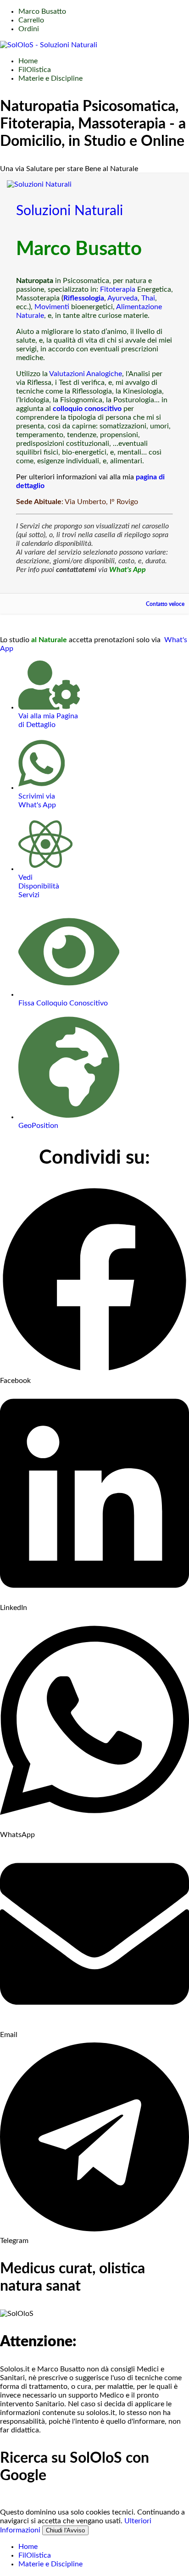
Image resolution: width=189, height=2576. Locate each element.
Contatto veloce (165, 604)
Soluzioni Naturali (69, 211)
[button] (94, 1285)
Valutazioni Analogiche (86, 374)
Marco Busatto (42, 11)
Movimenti (52, 307)
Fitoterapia (118, 289)
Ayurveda (122, 298)
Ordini (29, 29)
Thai (148, 298)
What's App (128, 570)
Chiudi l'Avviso (65, 2530)
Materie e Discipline (50, 78)
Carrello (31, 20)
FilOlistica (35, 70)
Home (28, 61)
